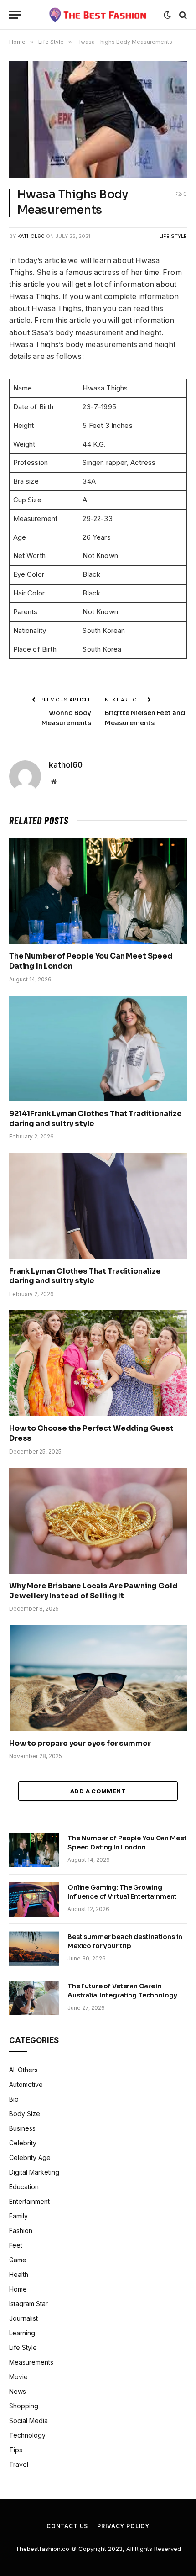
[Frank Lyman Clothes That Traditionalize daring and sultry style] (98, 1206)
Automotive (26, 2084)
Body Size (25, 2114)
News (18, 2391)
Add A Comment (98, 1791)
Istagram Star (28, 2304)
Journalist (23, 2318)
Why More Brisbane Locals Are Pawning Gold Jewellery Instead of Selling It (93, 1591)
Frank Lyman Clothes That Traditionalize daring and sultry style (85, 1276)
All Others (23, 2070)
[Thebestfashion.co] (98, 15)
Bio (14, 2099)
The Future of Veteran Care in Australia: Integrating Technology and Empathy (122, 1995)
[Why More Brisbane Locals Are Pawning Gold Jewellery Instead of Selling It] (98, 1521)
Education (24, 2187)
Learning (22, 2333)
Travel (19, 2464)
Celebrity (23, 2143)
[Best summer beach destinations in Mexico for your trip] (34, 1949)
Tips (16, 2450)
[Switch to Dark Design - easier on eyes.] (167, 15)
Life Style (173, 236)
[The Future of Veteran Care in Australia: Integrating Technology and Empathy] (34, 1998)
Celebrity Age (30, 2157)
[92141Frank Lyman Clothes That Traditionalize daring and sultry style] (98, 1048)
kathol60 (31, 236)
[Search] (182, 15)
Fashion (21, 2231)
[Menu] (15, 15)
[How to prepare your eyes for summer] (98, 1678)
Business (22, 2128)
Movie (18, 2377)
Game (18, 2260)
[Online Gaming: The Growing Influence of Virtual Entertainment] (34, 1899)
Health (19, 2274)
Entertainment (29, 2201)
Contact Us (67, 2526)
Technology (27, 2435)
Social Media (28, 2421)
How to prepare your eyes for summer (80, 1743)
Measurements (31, 2362)
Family (18, 2216)
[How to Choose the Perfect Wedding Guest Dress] (98, 1363)
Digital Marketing (34, 2172)
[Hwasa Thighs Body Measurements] (98, 119)
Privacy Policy (123, 2526)
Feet (16, 2245)
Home (18, 2289)
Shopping (24, 2406)
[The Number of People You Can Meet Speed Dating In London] (98, 891)
